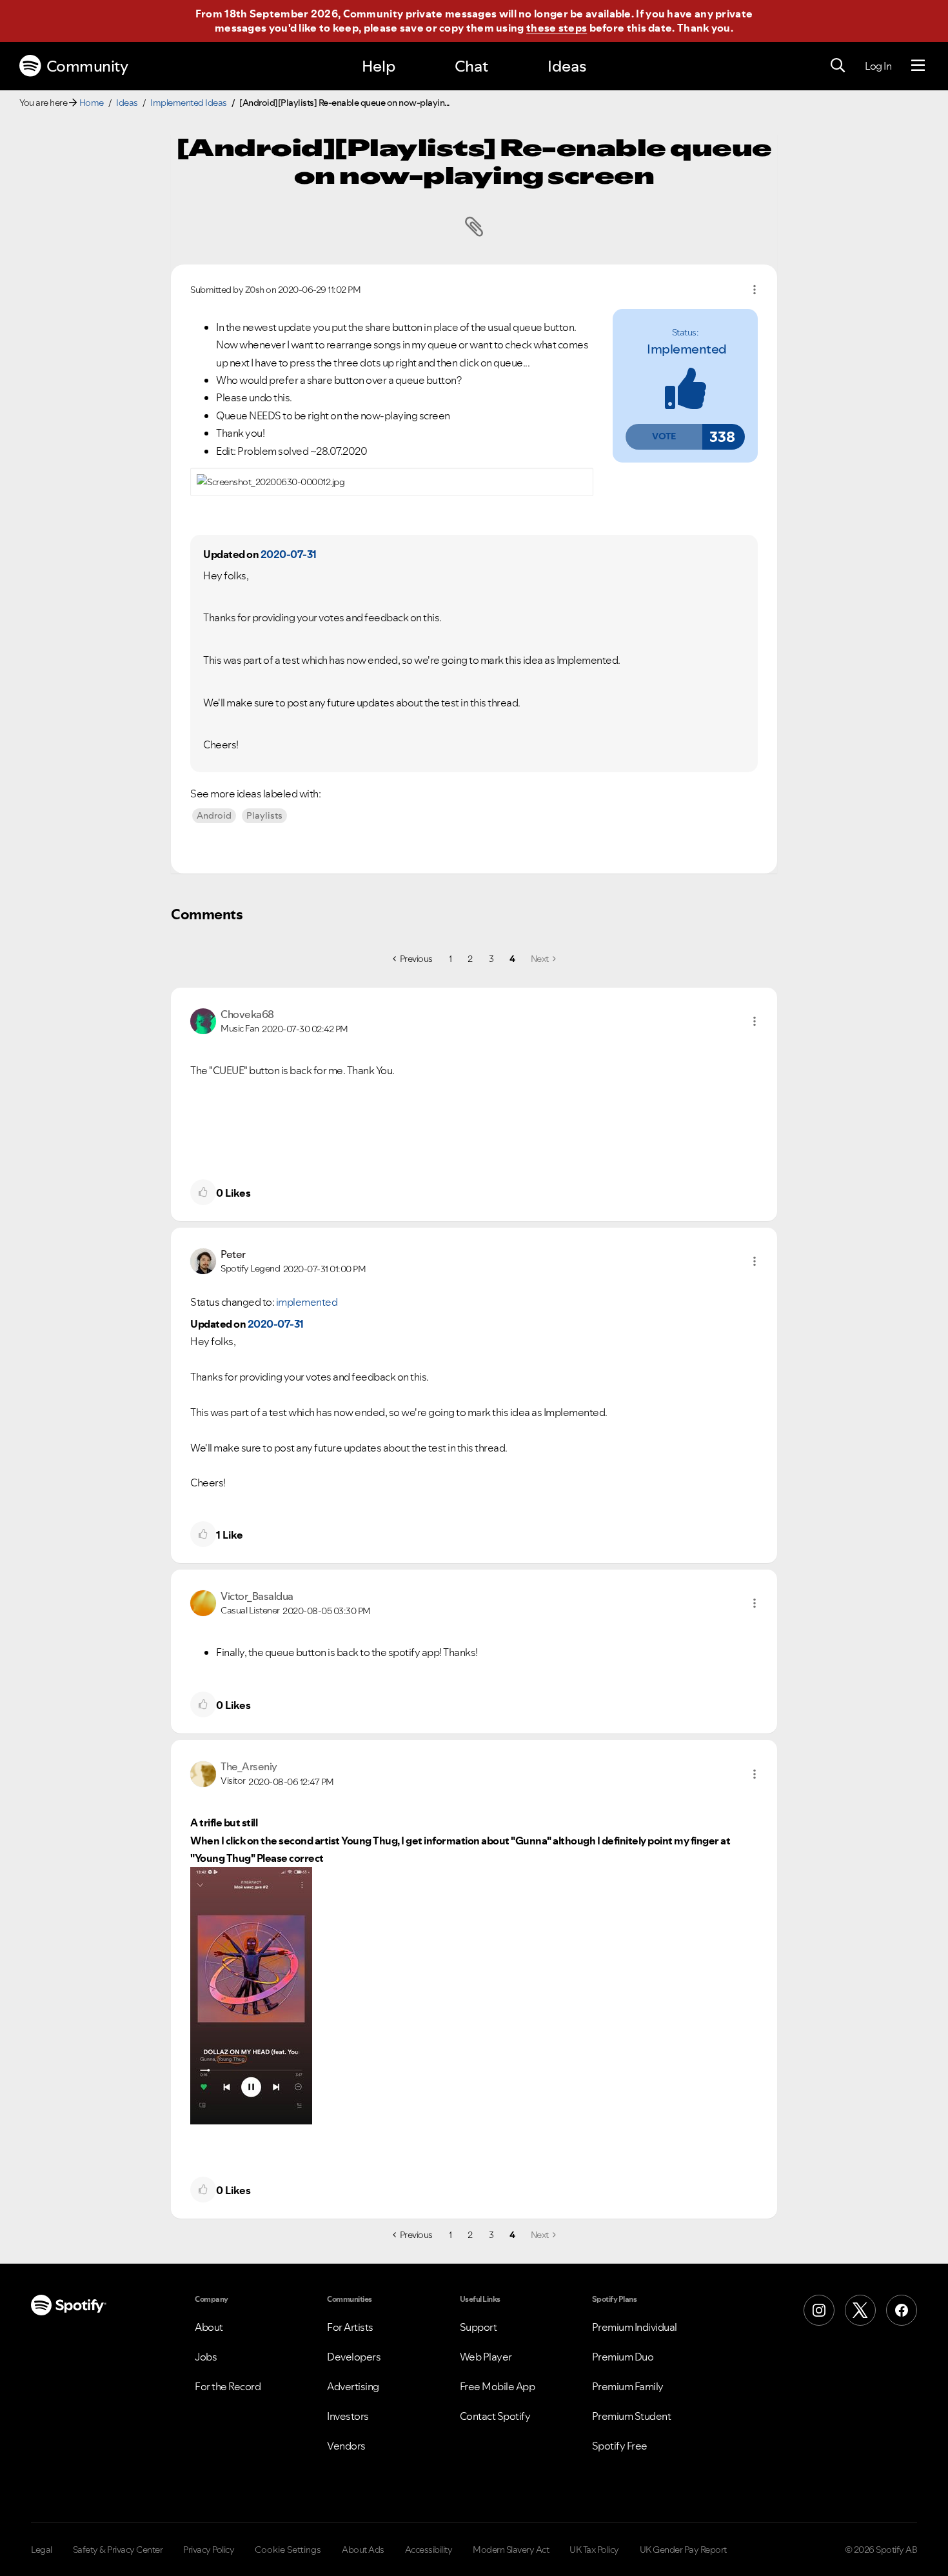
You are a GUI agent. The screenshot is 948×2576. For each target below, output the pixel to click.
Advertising (353, 2386)
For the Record (228, 2386)
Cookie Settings (288, 2550)
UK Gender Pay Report (683, 2550)
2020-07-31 (289, 554)
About (209, 2327)
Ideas (567, 66)
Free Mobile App (498, 2386)
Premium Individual (635, 2327)
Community (87, 66)
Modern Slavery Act (511, 2550)
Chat (471, 66)
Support (479, 2327)
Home (92, 103)
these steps (557, 28)
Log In (878, 66)
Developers (354, 2357)
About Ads (363, 2550)
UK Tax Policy (594, 2550)
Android (214, 815)
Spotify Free (620, 2446)
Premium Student (632, 2416)
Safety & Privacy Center (118, 2550)
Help (379, 66)
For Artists (350, 2327)
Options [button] (755, 290)
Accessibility (429, 2550)
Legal (42, 2550)
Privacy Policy (209, 2550)
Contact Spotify (495, 2416)
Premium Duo (623, 2357)
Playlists (264, 815)
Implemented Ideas (189, 103)
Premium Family (628, 2386)
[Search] (838, 66)
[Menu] (918, 66)
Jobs (206, 2357)
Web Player (486, 2357)
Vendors (346, 2446)
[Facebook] (902, 2310)
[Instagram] (819, 2310)
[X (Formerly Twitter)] (860, 2310)
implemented (687, 349)
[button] (664, 437)
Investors (348, 2416)
